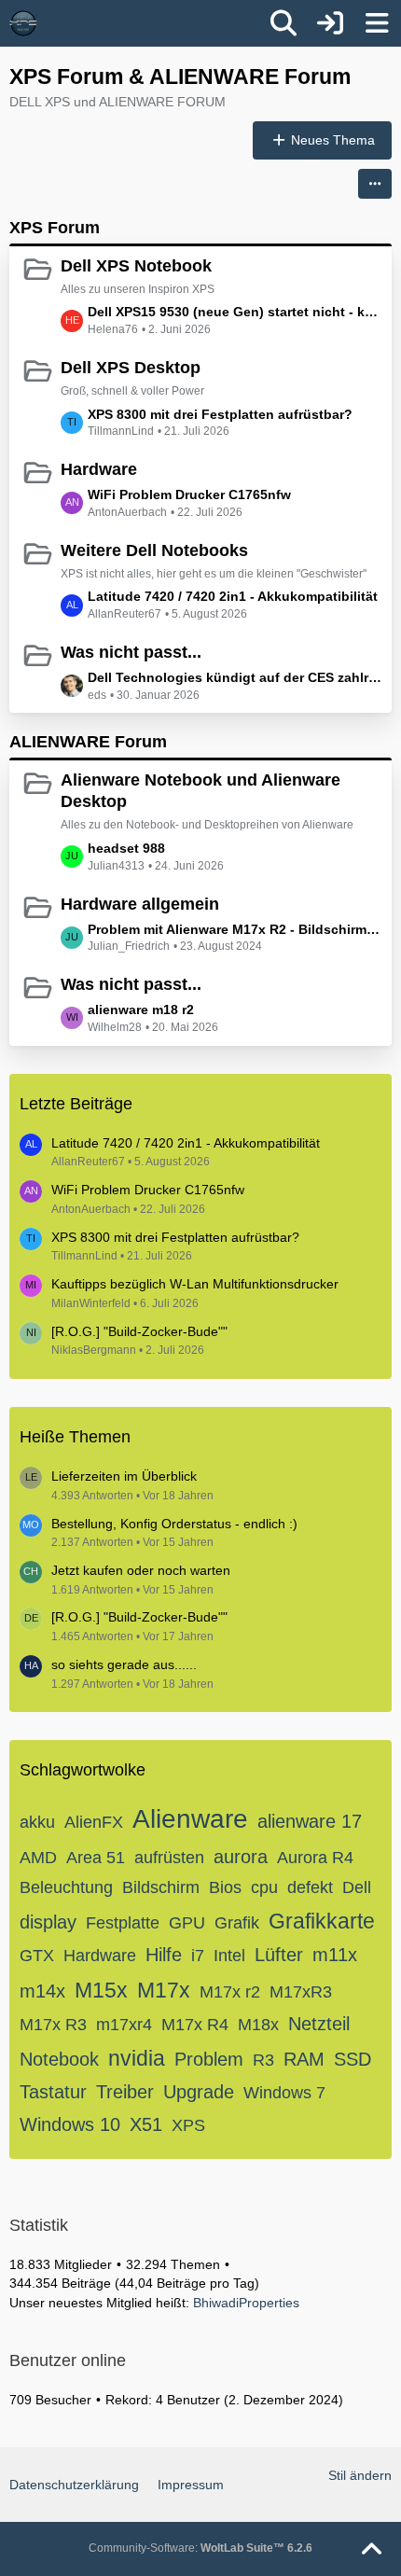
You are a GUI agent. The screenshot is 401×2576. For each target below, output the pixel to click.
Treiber (125, 2092)
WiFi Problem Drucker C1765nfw (189, 494)
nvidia (137, 2058)
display (48, 1922)
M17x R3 (53, 2025)
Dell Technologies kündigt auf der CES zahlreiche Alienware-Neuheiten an (235, 677)
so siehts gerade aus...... (124, 1664)
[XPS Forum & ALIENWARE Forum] (23, 23)
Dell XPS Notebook (136, 266)
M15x (101, 1990)
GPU (187, 1923)
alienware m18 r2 (141, 1010)
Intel (229, 1956)
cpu (264, 1887)
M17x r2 (230, 1992)
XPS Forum (55, 228)
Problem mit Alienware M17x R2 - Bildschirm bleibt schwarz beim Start (235, 929)
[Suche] (283, 23)
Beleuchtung (66, 1887)
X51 (146, 2124)
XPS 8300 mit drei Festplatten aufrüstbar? (220, 414)
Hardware (99, 469)
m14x (42, 1991)
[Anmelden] (330, 23)
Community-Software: (200, 2548)
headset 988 (126, 848)
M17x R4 (195, 2025)
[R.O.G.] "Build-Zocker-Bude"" (139, 1331)
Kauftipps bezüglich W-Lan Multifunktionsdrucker (195, 1284)
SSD (353, 2059)
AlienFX (94, 1822)
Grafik (237, 1923)
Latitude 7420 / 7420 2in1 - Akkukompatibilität (233, 596)
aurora (241, 1857)
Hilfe (164, 1955)
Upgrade (199, 2092)
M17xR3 (301, 1992)
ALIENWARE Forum (88, 742)
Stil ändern (360, 2475)
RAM (304, 2059)
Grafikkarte (322, 1921)
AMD (38, 1858)
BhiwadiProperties (246, 2303)
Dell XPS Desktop (131, 368)
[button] (375, 184)
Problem (209, 2059)
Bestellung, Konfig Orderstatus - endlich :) (174, 1524)
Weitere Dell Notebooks (154, 550)
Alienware (190, 1819)
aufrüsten (169, 1858)
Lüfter (279, 1955)
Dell (357, 1887)
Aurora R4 (315, 1858)
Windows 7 (284, 2093)
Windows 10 (70, 2124)
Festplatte (123, 1923)
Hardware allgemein (140, 904)
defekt (310, 1887)
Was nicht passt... (131, 652)
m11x (335, 1955)
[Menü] (377, 23)
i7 (198, 1956)
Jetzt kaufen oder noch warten (141, 1570)
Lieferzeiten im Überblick (124, 1476)
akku (37, 1822)
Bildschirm (161, 1887)
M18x (258, 2025)
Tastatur (53, 2092)
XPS (188, 2125)
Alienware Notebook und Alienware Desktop (200, 791)
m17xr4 (124, 2025)
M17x (164, 1990)
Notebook (59, 2059)
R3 (263, 2060)
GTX (37, 1956)
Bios (225, 1887)
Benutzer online (68, 2360)
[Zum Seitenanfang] (371, 2550)
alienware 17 (310, 1821)
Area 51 (96, 1858)
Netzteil (319, 2024)
